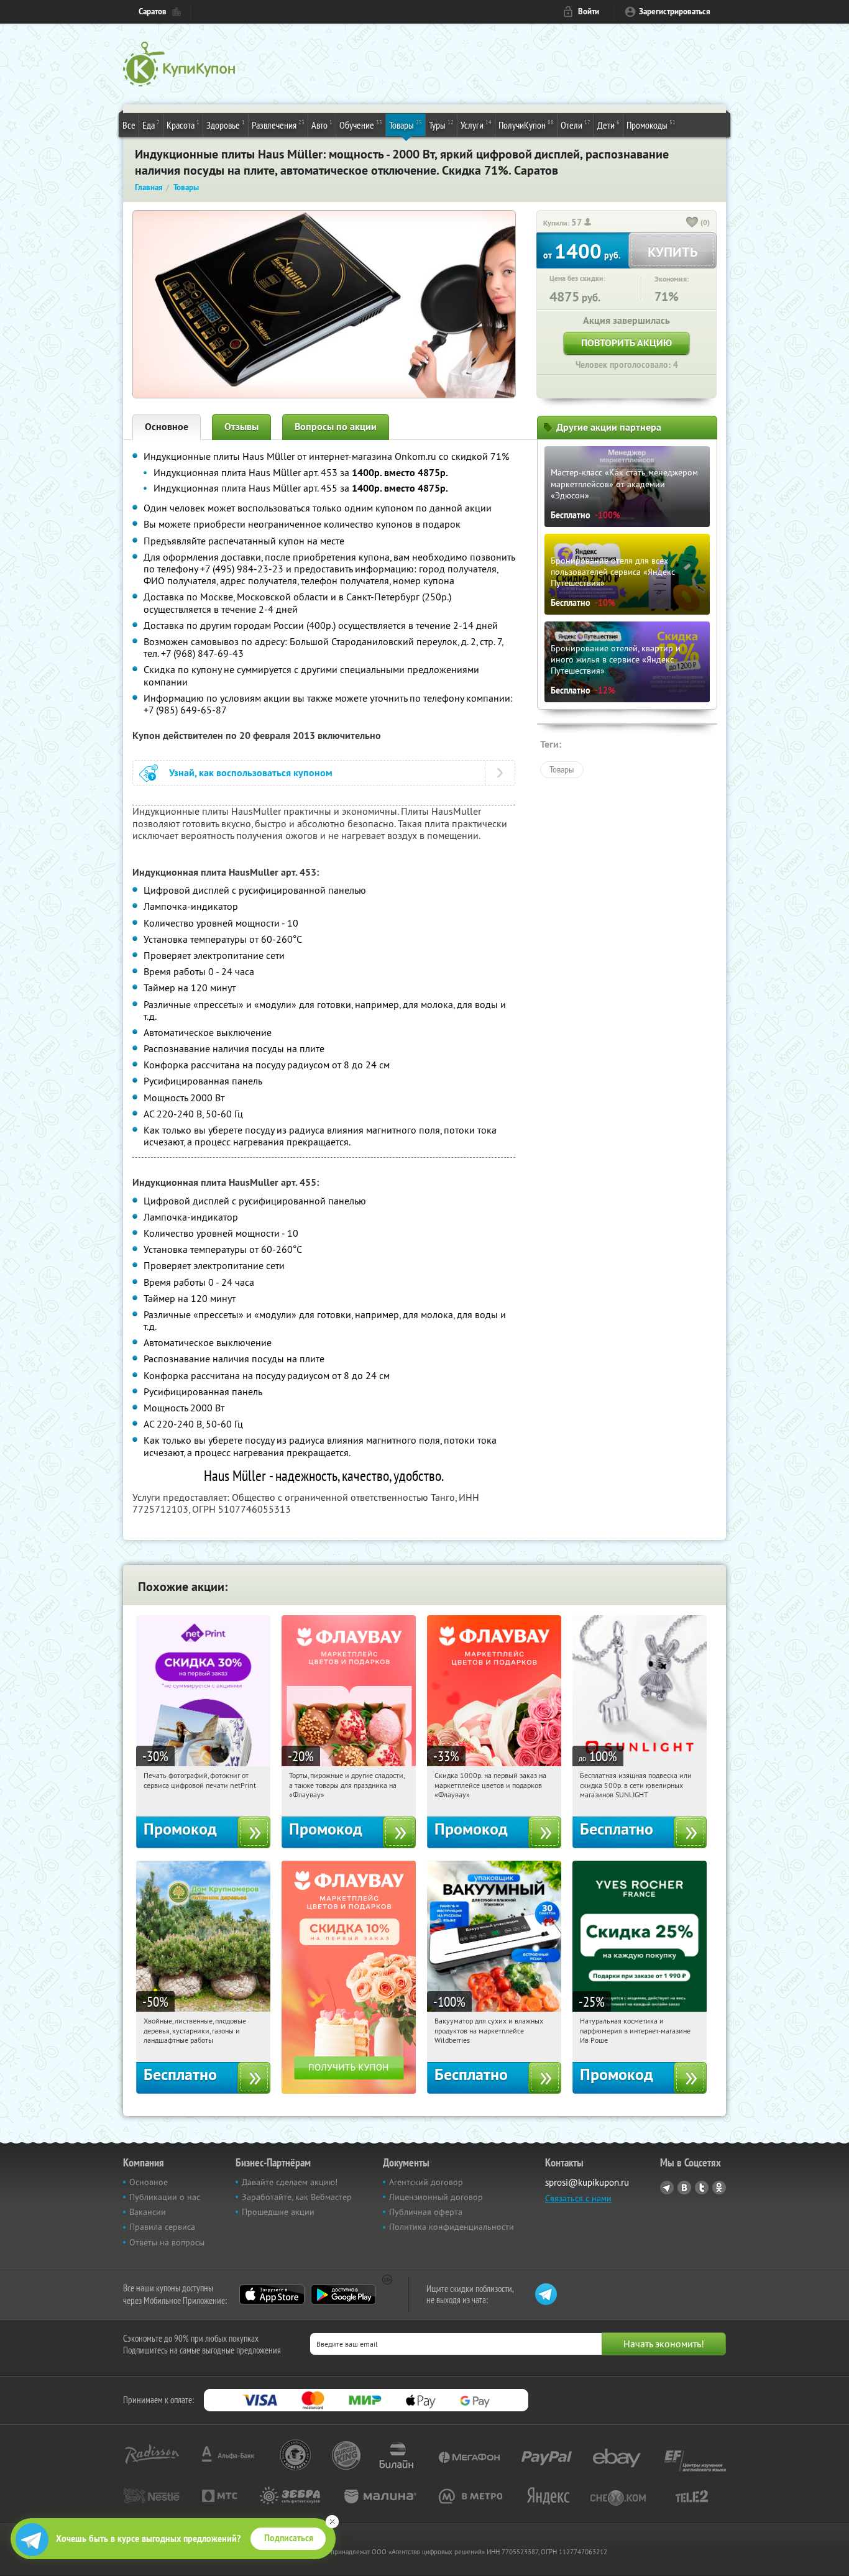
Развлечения (278, 125)
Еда (151, 125)
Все (129, 125)
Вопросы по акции (336, 427)
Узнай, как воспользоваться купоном (251, 773)
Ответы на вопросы (167, 2242)
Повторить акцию (626, 343)
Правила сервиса (162, 2227)
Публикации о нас (165, 2197)
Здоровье (226, 125)
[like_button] (692, 223)
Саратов (153, 11)
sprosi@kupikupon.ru (587, 2182)
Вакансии (148, 2212)
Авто (322, 125)
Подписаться (289, 2538)
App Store (272, 2294)
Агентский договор (426, 2182)
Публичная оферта (426, 2212)
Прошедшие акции (278, 2212)
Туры (441, 125)
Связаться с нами (578, 2198)
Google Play (343, 2294)
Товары (406, 125)
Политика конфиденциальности (452, 2227)
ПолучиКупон (526, 125)
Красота (183, 125)
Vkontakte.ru (684, 2188)
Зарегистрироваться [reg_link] (675, 11)
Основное (167, 427)
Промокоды (651, 125)
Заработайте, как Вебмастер (297, 2197)
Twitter (702, 2188)
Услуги (476, 125)
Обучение (361, 125)
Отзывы (241, 427)
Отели (576, 125)
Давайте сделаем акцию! (290, 2182)
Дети (608, 125)
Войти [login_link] (589, 11)
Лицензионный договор (436, 2197)
